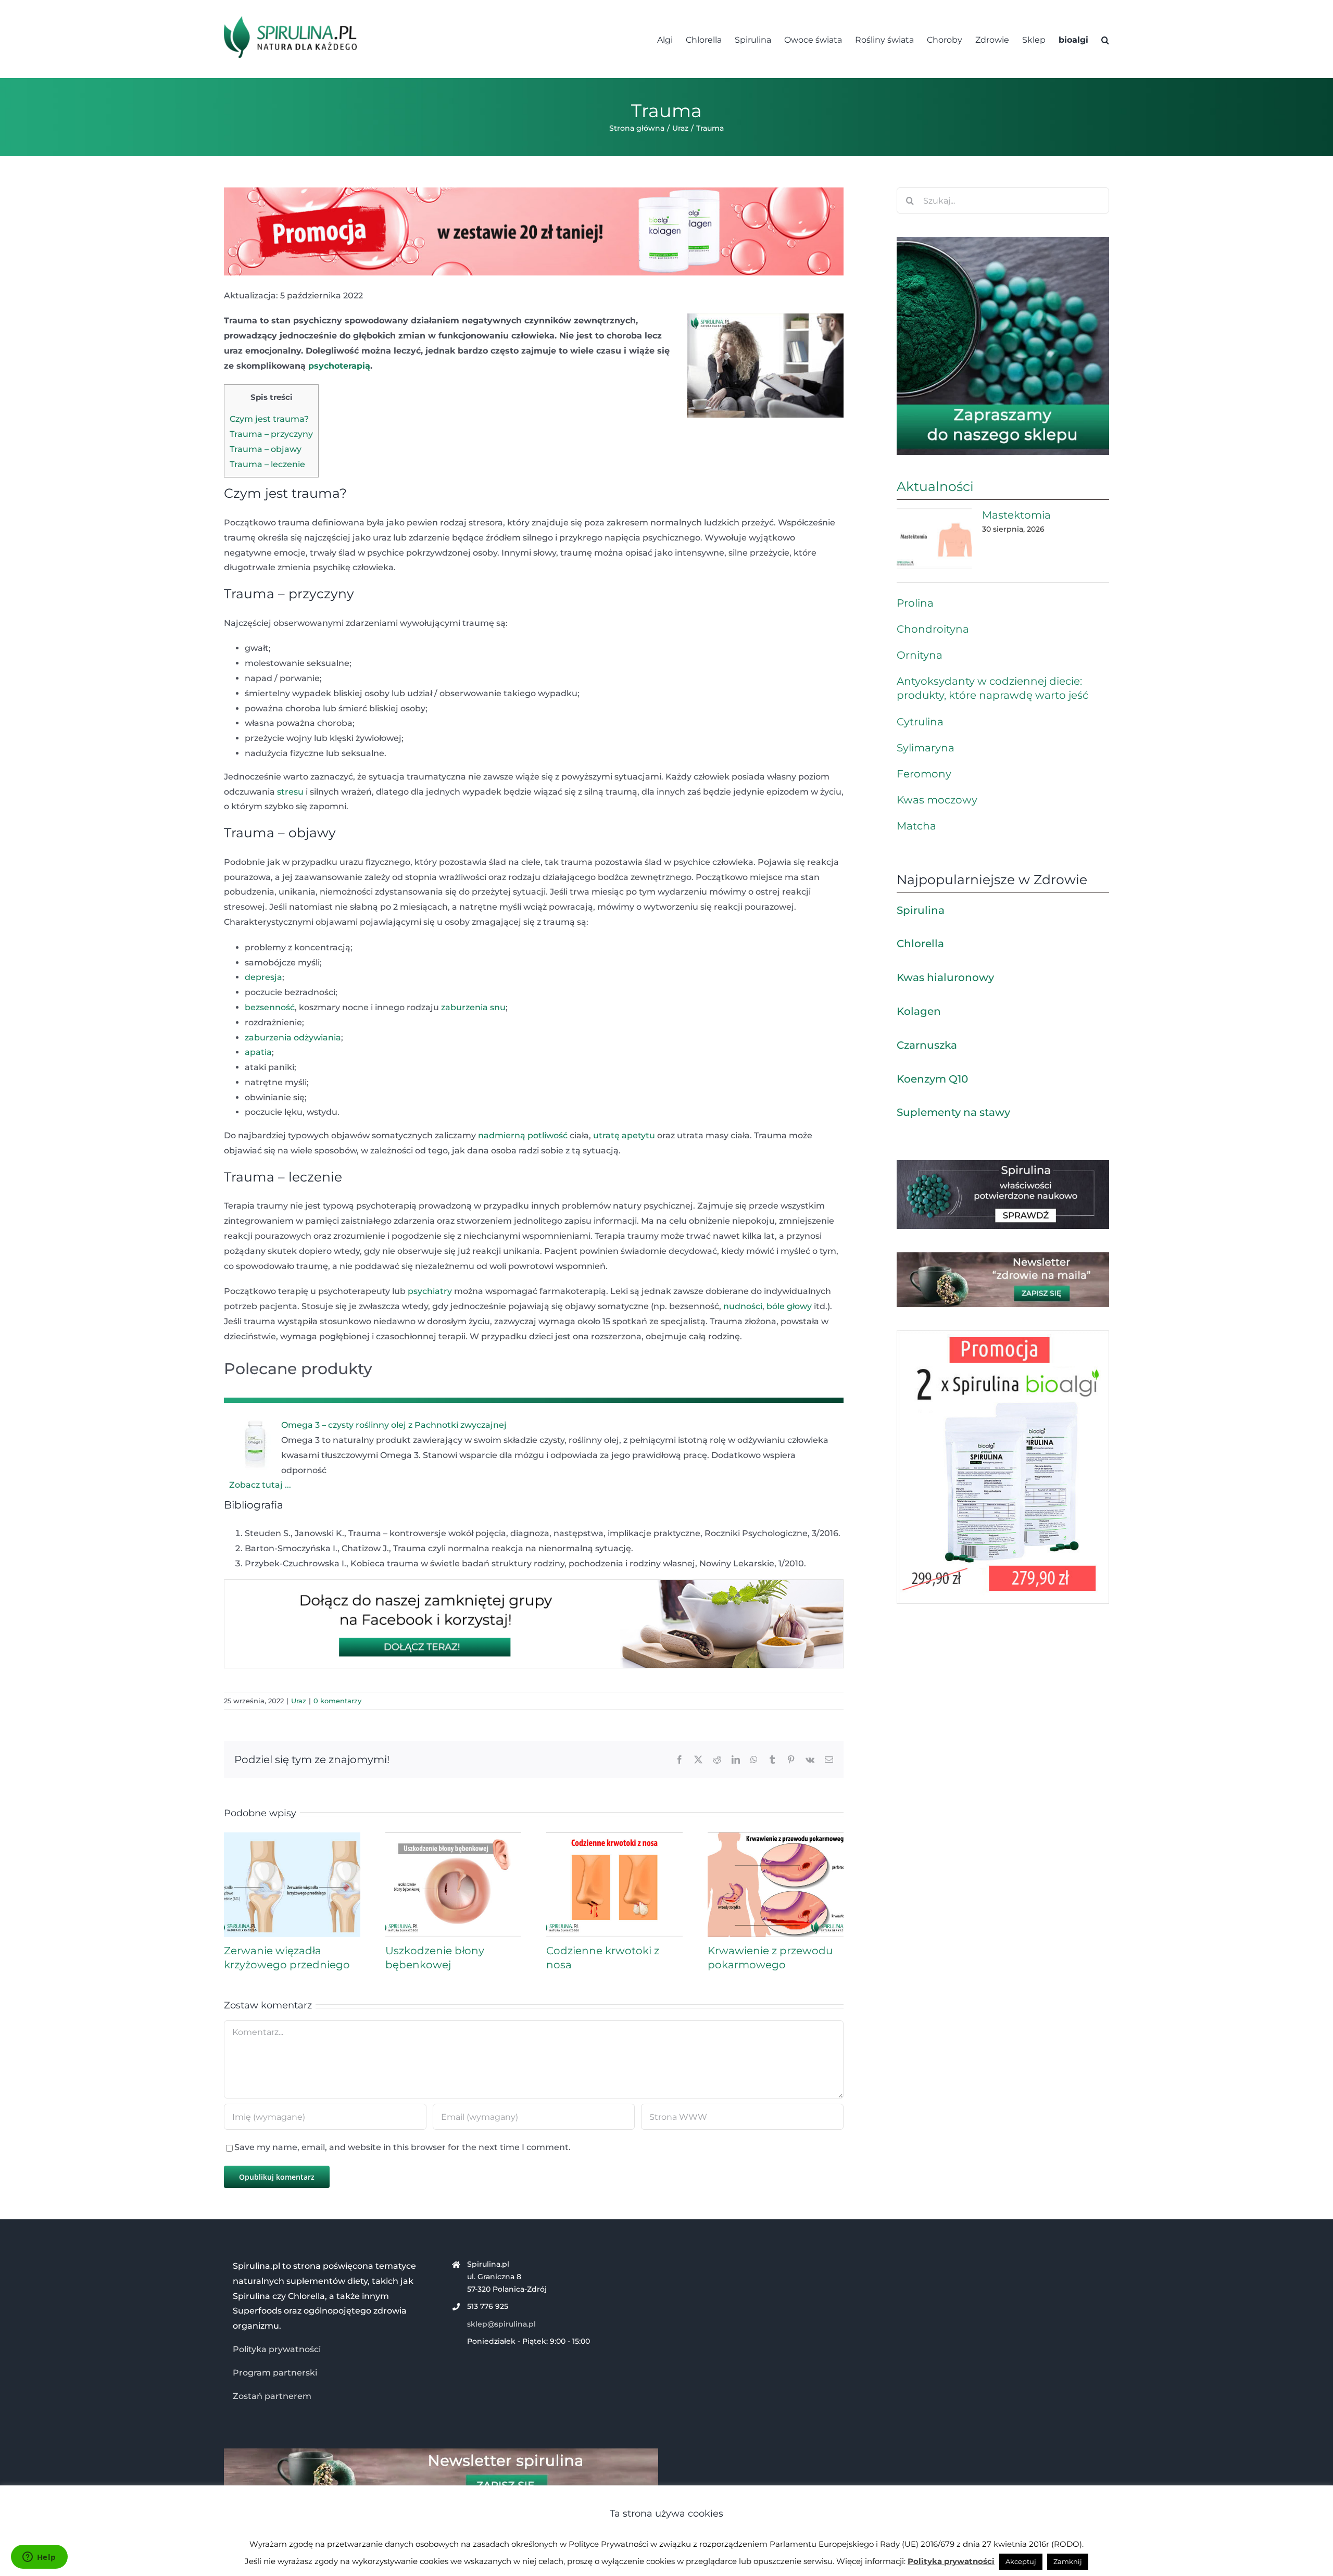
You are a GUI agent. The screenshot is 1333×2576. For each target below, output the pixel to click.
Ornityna (920, 655)
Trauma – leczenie (267, 464)
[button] (1105, 39)
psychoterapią (339, 366)
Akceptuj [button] (1021, 2561)
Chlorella (920, 944)
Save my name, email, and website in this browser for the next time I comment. (403, 2147)
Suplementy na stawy (953, 1112)
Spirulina (921, 910)
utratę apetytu (624, 1135)
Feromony (924, 774)
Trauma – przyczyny (271, 434)
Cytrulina (920, 722)
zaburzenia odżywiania (293, 1038)
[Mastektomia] (934, 538)
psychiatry (430, 1291)
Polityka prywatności (277, 2349)
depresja (263, 977)
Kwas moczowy (937, 800)
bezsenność (270, 1007)
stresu (290, 792)
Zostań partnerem (272, 2396)
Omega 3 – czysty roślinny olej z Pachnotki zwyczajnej (394, 1425)
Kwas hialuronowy (945, 977)
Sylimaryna (926, 748)
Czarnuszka (927, 1045)
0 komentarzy (337, 1701)
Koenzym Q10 (932, 1079)
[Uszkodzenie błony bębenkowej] (454, 1837)
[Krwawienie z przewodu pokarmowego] (776, 1837)
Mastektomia (1016, 515)
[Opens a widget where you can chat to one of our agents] (39, 2558)
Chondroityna (933, 629)
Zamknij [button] (1068, 2561)
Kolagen (919, 1011)
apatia (258, 1052)
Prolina (915, 603)
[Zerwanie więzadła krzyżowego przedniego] (292, 1837)
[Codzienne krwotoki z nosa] (614, 1837)
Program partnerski (275, 2373)
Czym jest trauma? (269, 419)
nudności (743, 1306)
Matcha (916, 826)
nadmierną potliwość (523, 1135)
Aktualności (935, 486)
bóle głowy (789, 1306)
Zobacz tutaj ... (260, 1485)
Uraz (299, 1701)
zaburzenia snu (473, 1007)
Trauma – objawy (266, 449)
